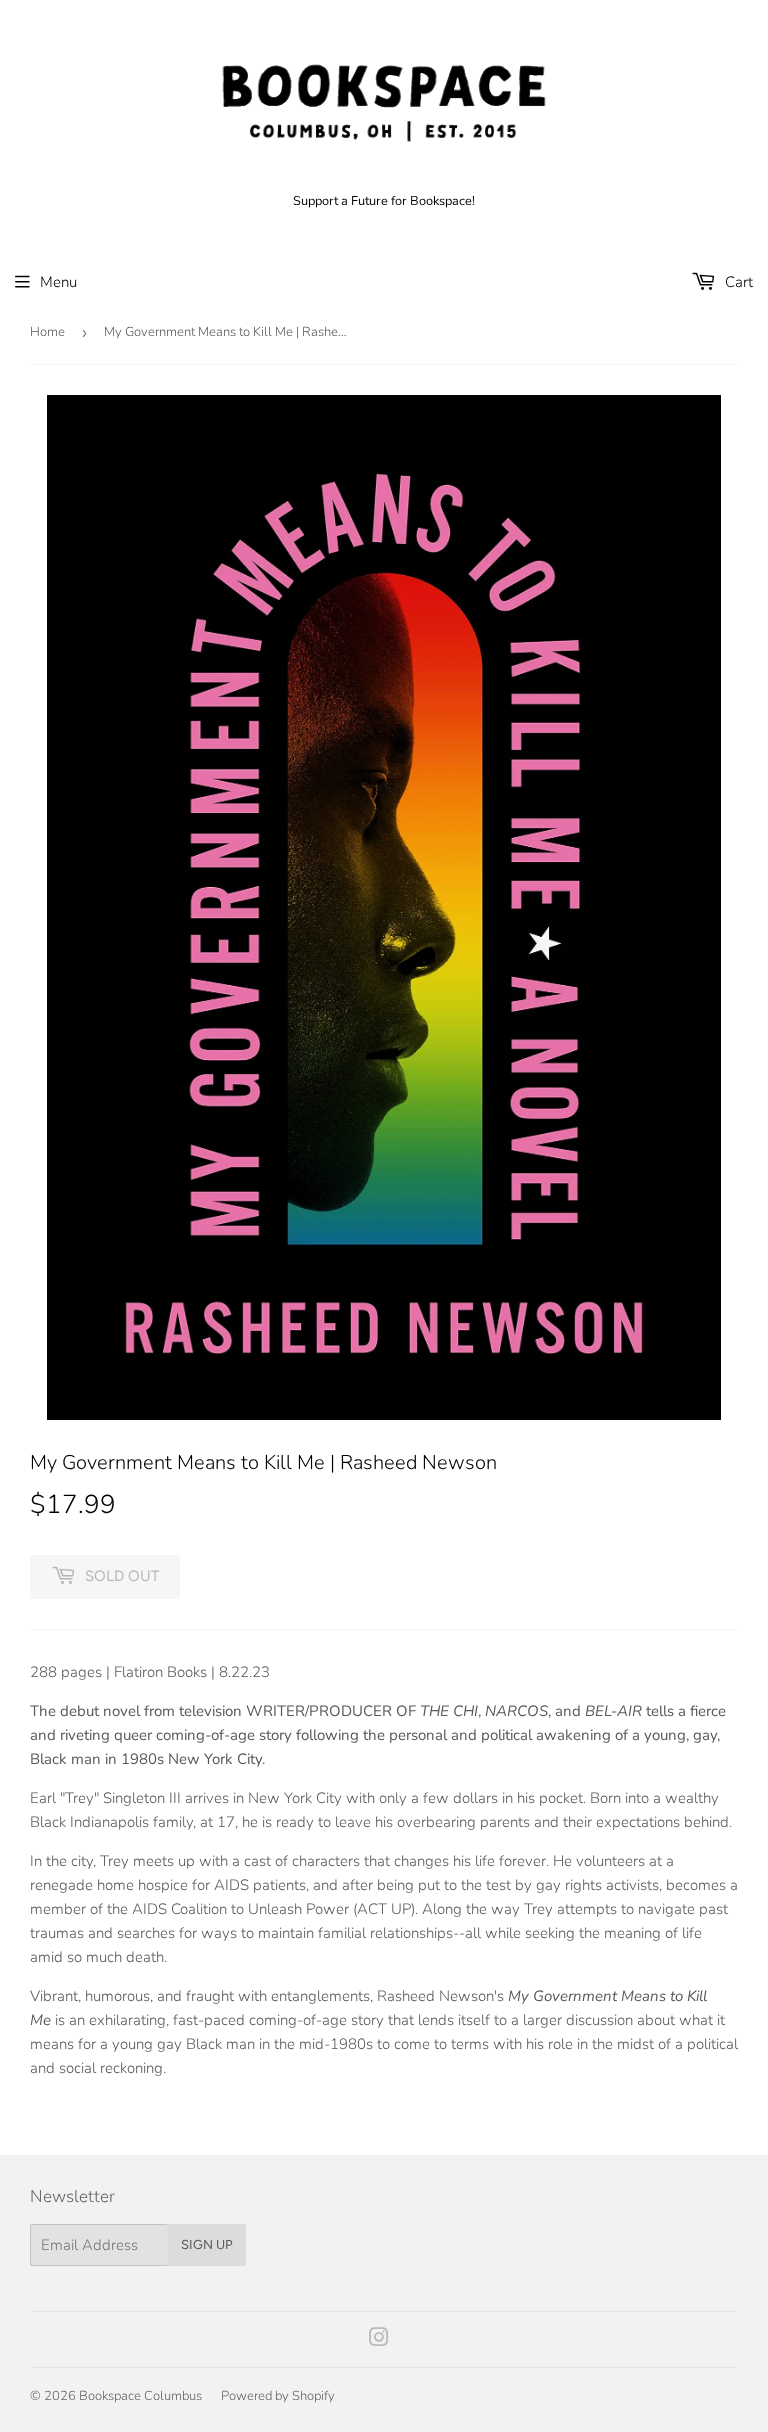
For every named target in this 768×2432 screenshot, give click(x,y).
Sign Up (207, 2244)
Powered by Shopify (278, 2396)
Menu (58, 282)
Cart (737, 282)
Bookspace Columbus (140, 2396)
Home (47, 332)
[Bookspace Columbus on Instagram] (379, 2340)
